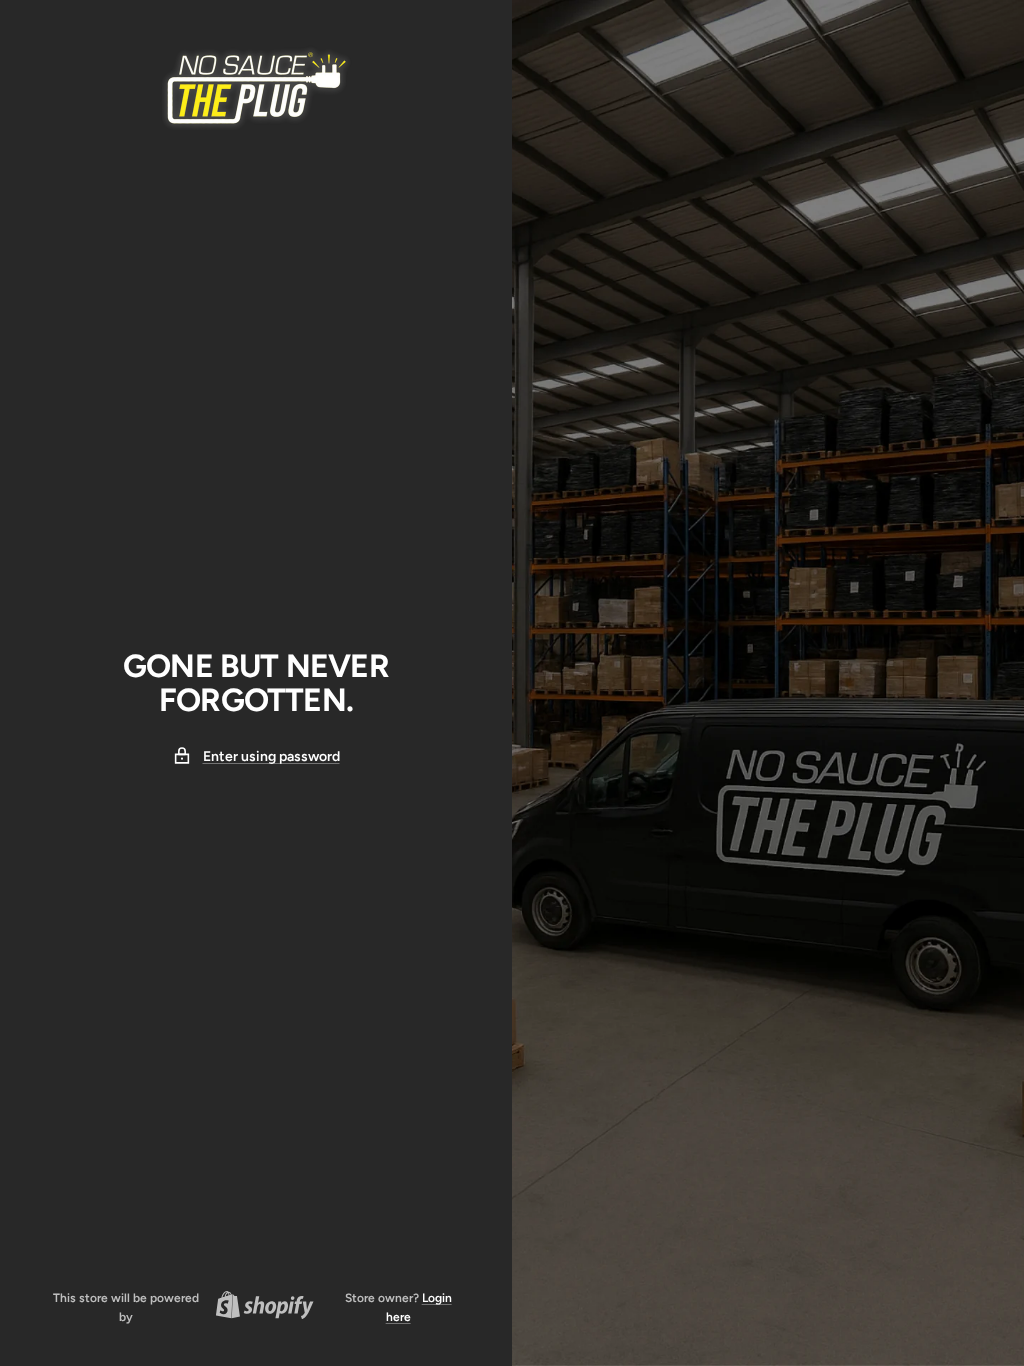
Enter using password (271, 756)
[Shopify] (259, 1307)
